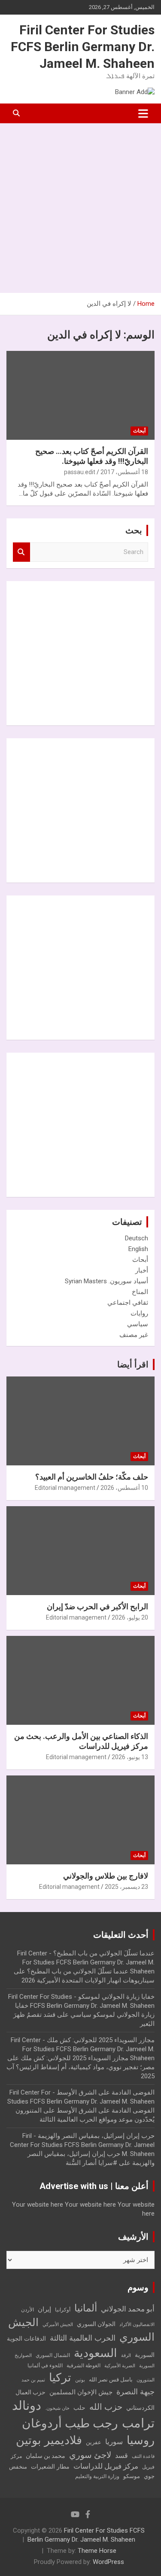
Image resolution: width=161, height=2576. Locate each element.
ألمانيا (86, 2308)
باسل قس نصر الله (111, 2380)
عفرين (94, 2442)
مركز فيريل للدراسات (106, 2466)
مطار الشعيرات (50, 2467)
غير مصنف (134, 1335)
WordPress (108, 2562)
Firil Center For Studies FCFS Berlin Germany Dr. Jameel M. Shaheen (83, 47)
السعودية (96, 2353)
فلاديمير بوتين (49, 2440)
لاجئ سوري (90, 2455)
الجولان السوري (96, 2324)
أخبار (142, 1270)
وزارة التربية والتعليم (97, 2476)
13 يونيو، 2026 (130, 1757)
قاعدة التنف (143, 2456)
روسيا (141, 2440)
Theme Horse (97, 2551)
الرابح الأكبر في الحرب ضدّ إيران (97, 1606)
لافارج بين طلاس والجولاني (106, 1876)
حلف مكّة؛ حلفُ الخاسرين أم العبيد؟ (92, 1477)
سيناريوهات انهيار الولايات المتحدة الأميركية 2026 (88, 1980)
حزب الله (106, 2407)
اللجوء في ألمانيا (45, 2366)
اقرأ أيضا (133, 1364)
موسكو (132, 2476)
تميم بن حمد (33, 2380)
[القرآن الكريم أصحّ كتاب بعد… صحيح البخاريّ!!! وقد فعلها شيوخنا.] (80, 395)
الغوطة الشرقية (84, 2366)
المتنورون (146, 2380)
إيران (44, 2309)
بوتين (80, 2380)
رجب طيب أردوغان (70, 2423)
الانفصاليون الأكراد (137, 2325)
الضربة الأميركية (120, 2366)
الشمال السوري (53, 2355)
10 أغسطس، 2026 (124, 1488)
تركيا (60, 2378)
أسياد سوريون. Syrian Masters (106, 1281)
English (138, 1249)
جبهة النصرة (135, 2392)
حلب (79, 2408)
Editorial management (65, 1488)
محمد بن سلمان (46, 2456)
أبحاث (139, 431)
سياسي (138, 1324)
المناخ (140, 1292)
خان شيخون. (57, 2408)
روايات (139, 1313)
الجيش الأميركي (58, 2325)
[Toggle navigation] (143, 113)
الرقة (126, 2355)
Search (21, 552)
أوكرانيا (63, 2310)
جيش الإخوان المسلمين (81, 2392)
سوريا (114, 2442)
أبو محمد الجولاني (128, 2309)
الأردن (27, 2310)
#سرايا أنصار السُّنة (91, 2163)
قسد (122, 2456)
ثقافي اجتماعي (128, 1303)
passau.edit (80, 472)
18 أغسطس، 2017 (124, 472)
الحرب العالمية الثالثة (83, 2338)
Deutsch (137, 1238)
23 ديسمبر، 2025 (126, 1887)
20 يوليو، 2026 (130, 1617)
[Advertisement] (80, 208)
